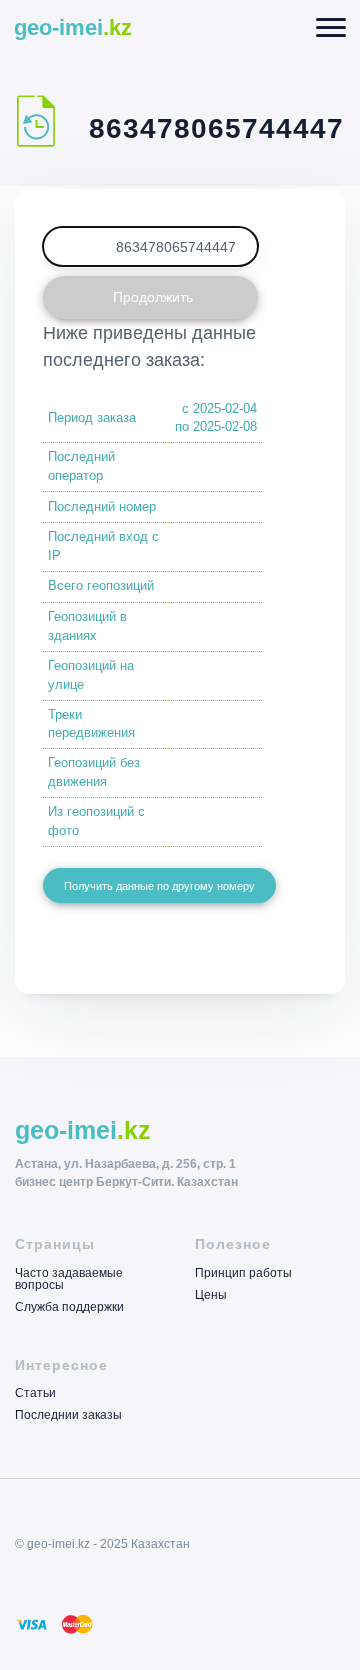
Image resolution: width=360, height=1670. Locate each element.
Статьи (35, 1393)
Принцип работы (243, 1273)
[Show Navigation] (331, 27)
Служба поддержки (69, 1306)
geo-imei (73, 27)
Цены (211, 1294)
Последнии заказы (68, 1414)
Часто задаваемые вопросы (69, 1279)
